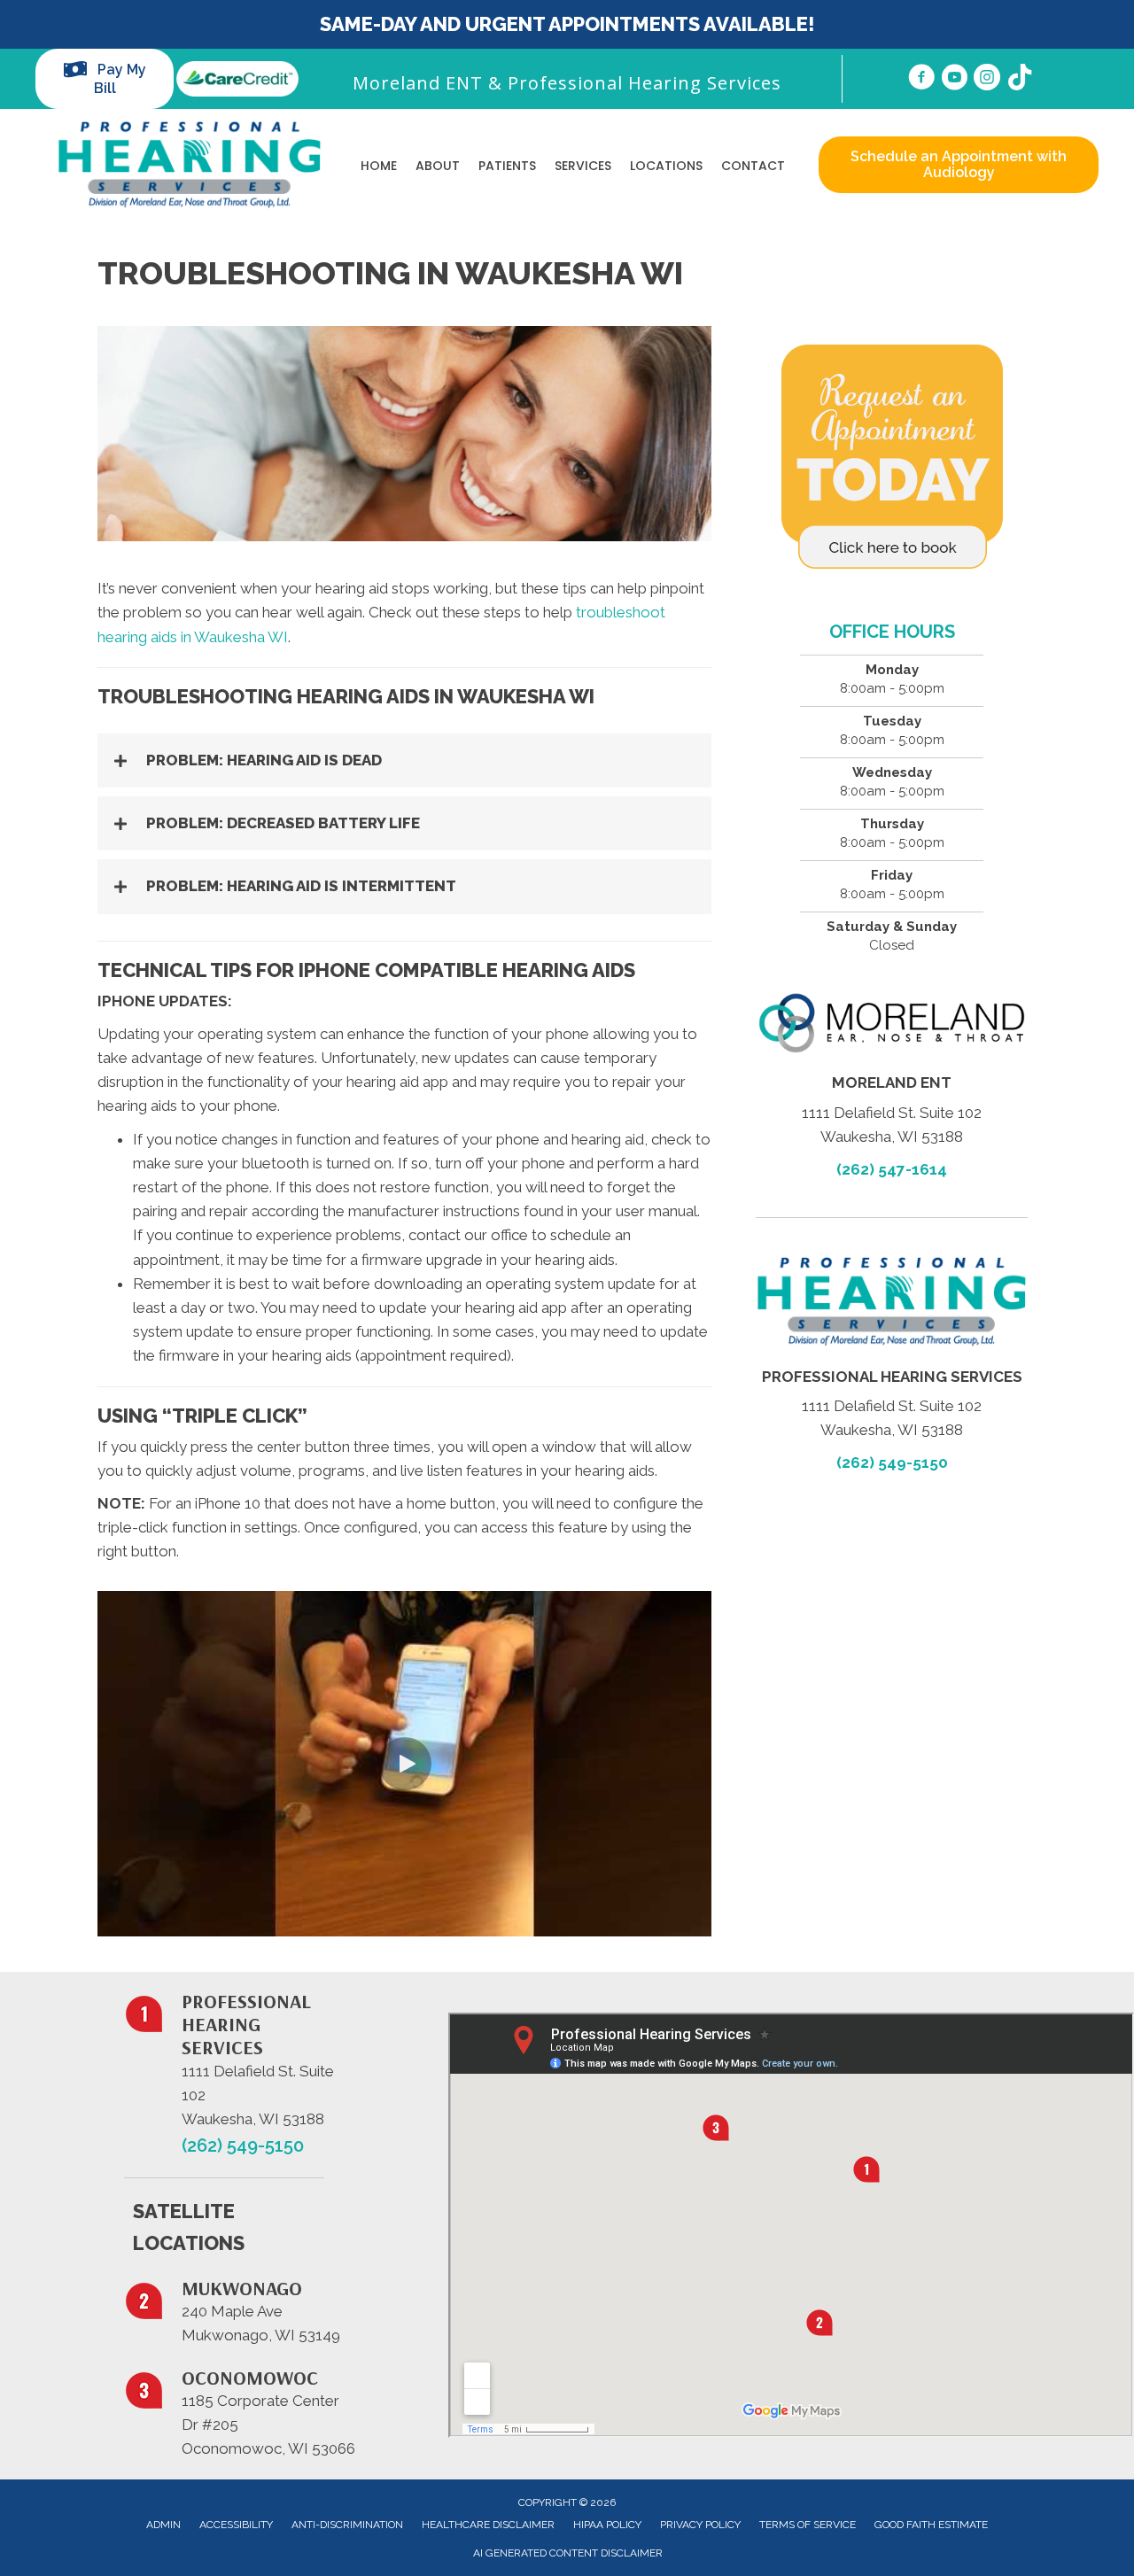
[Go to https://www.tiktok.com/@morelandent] (1020, 79)
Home (379, 166)
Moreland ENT (418, 83)
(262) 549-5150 (892, 1463)
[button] (404, 760)
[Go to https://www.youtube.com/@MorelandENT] (954, 80)
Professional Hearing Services (645, 83)
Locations (666, 166)
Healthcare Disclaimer (488, 2525)
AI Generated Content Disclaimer (568, 2553)
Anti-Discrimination (347, 2525)
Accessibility (236, 2525)
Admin (163, 2525)
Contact (753, 166)
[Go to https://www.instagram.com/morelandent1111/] (987, 80)
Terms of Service (808, 2525)
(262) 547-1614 (892, 1169)
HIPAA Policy (607, 2525)
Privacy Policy (700, 2525)
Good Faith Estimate (931, 2525)
